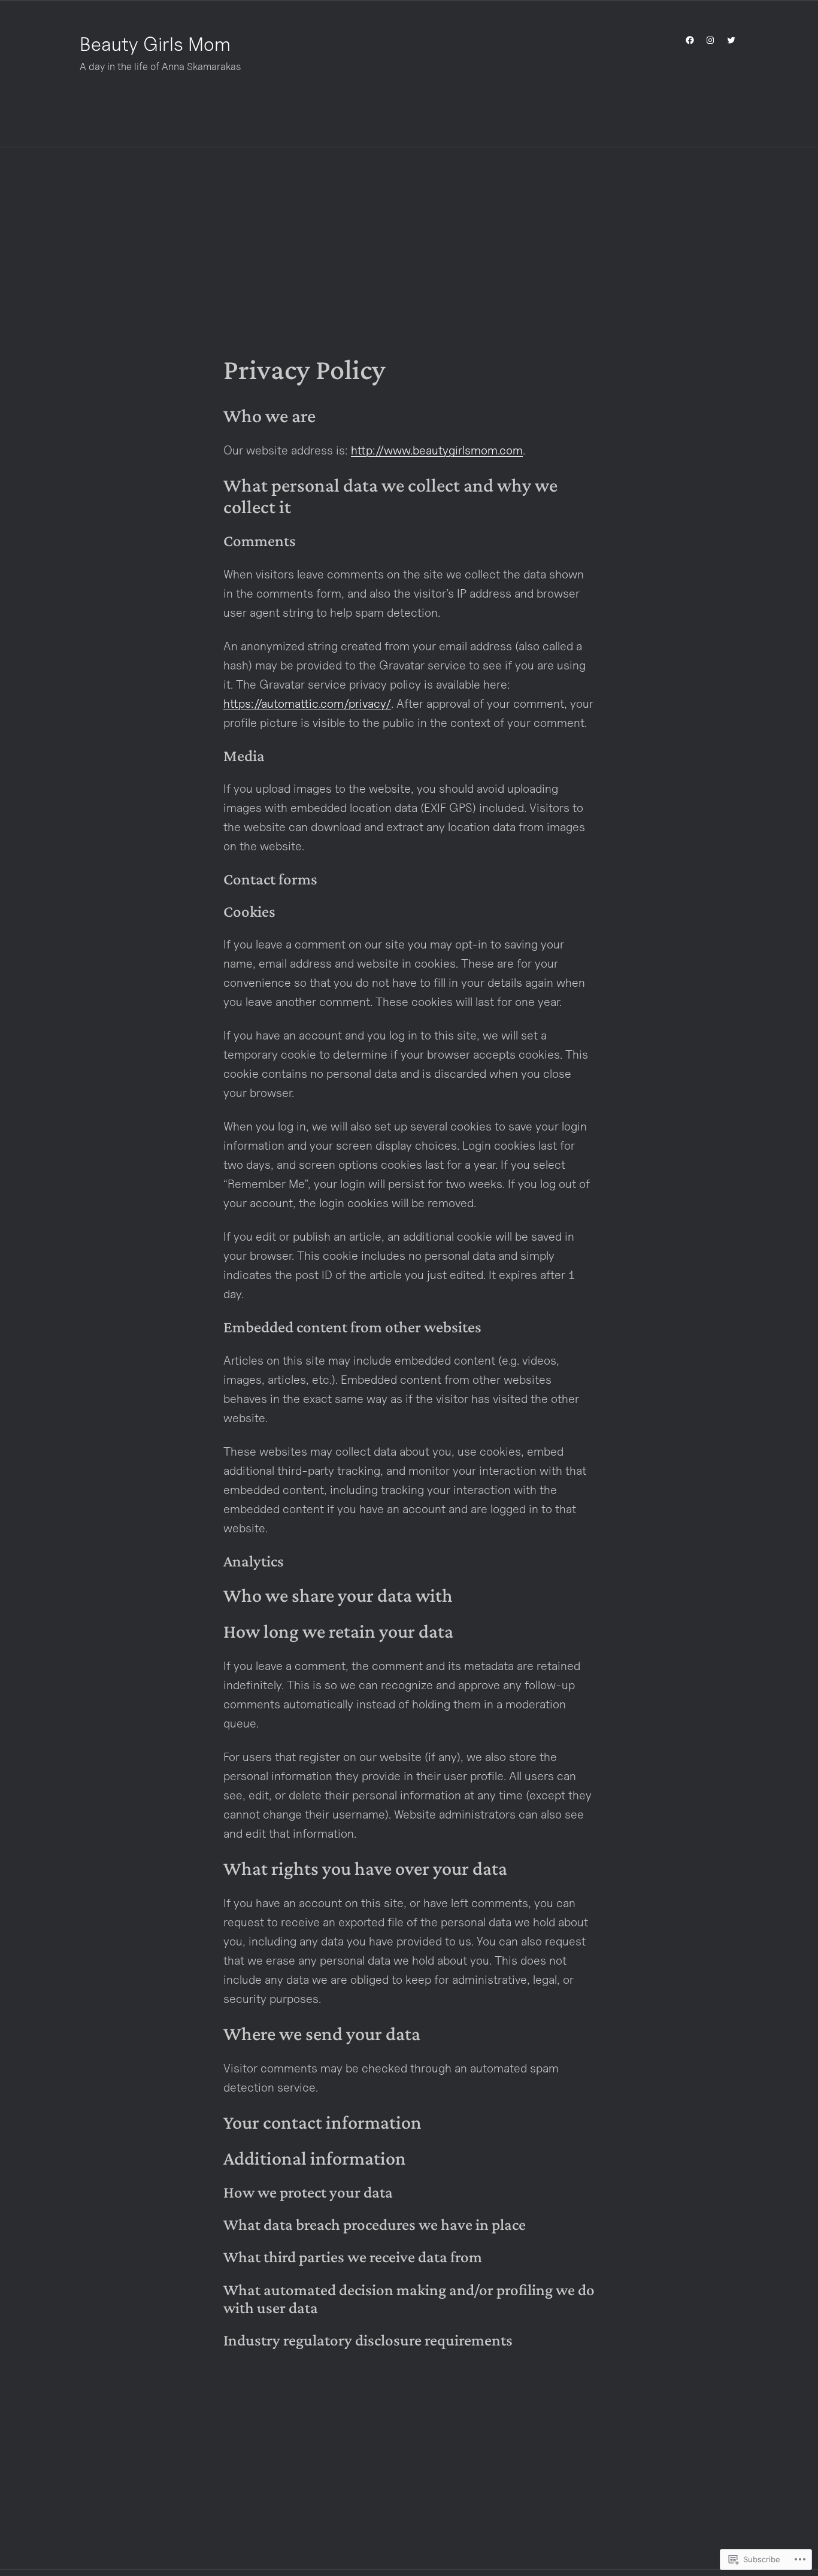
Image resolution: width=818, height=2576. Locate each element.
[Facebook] (690, 40)
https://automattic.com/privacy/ (307, 704)
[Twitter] (731, 40)
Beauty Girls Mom (155, 44)
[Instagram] (710, 40)
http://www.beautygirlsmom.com (437, 450)
